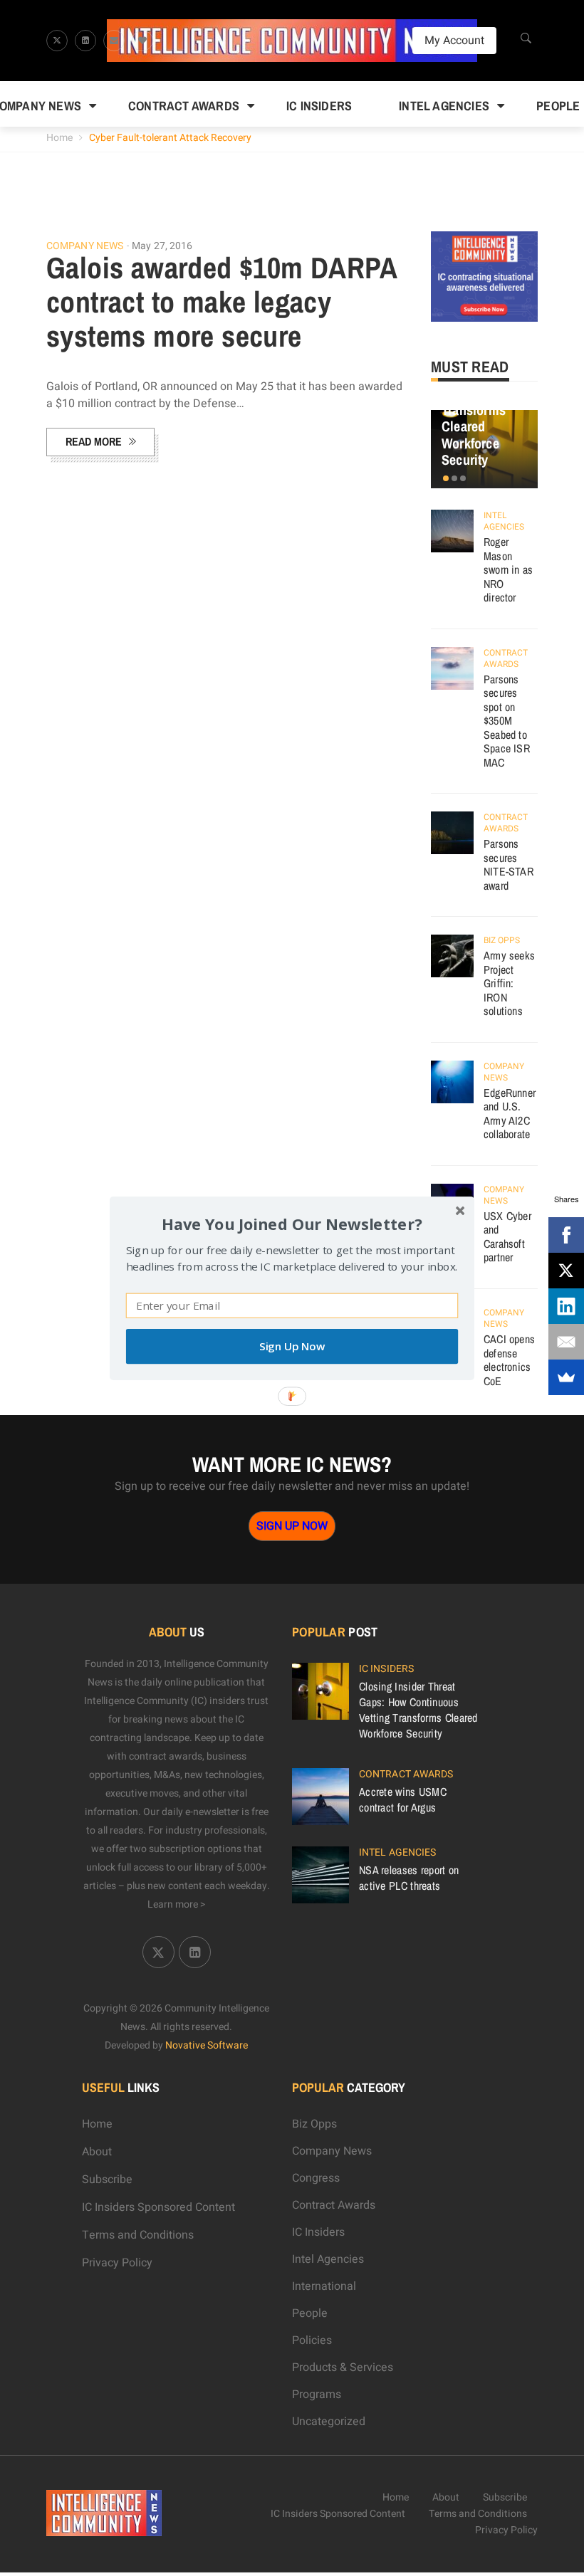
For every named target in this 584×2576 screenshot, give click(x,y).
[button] (292, 1223)
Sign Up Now (292, 1346)
